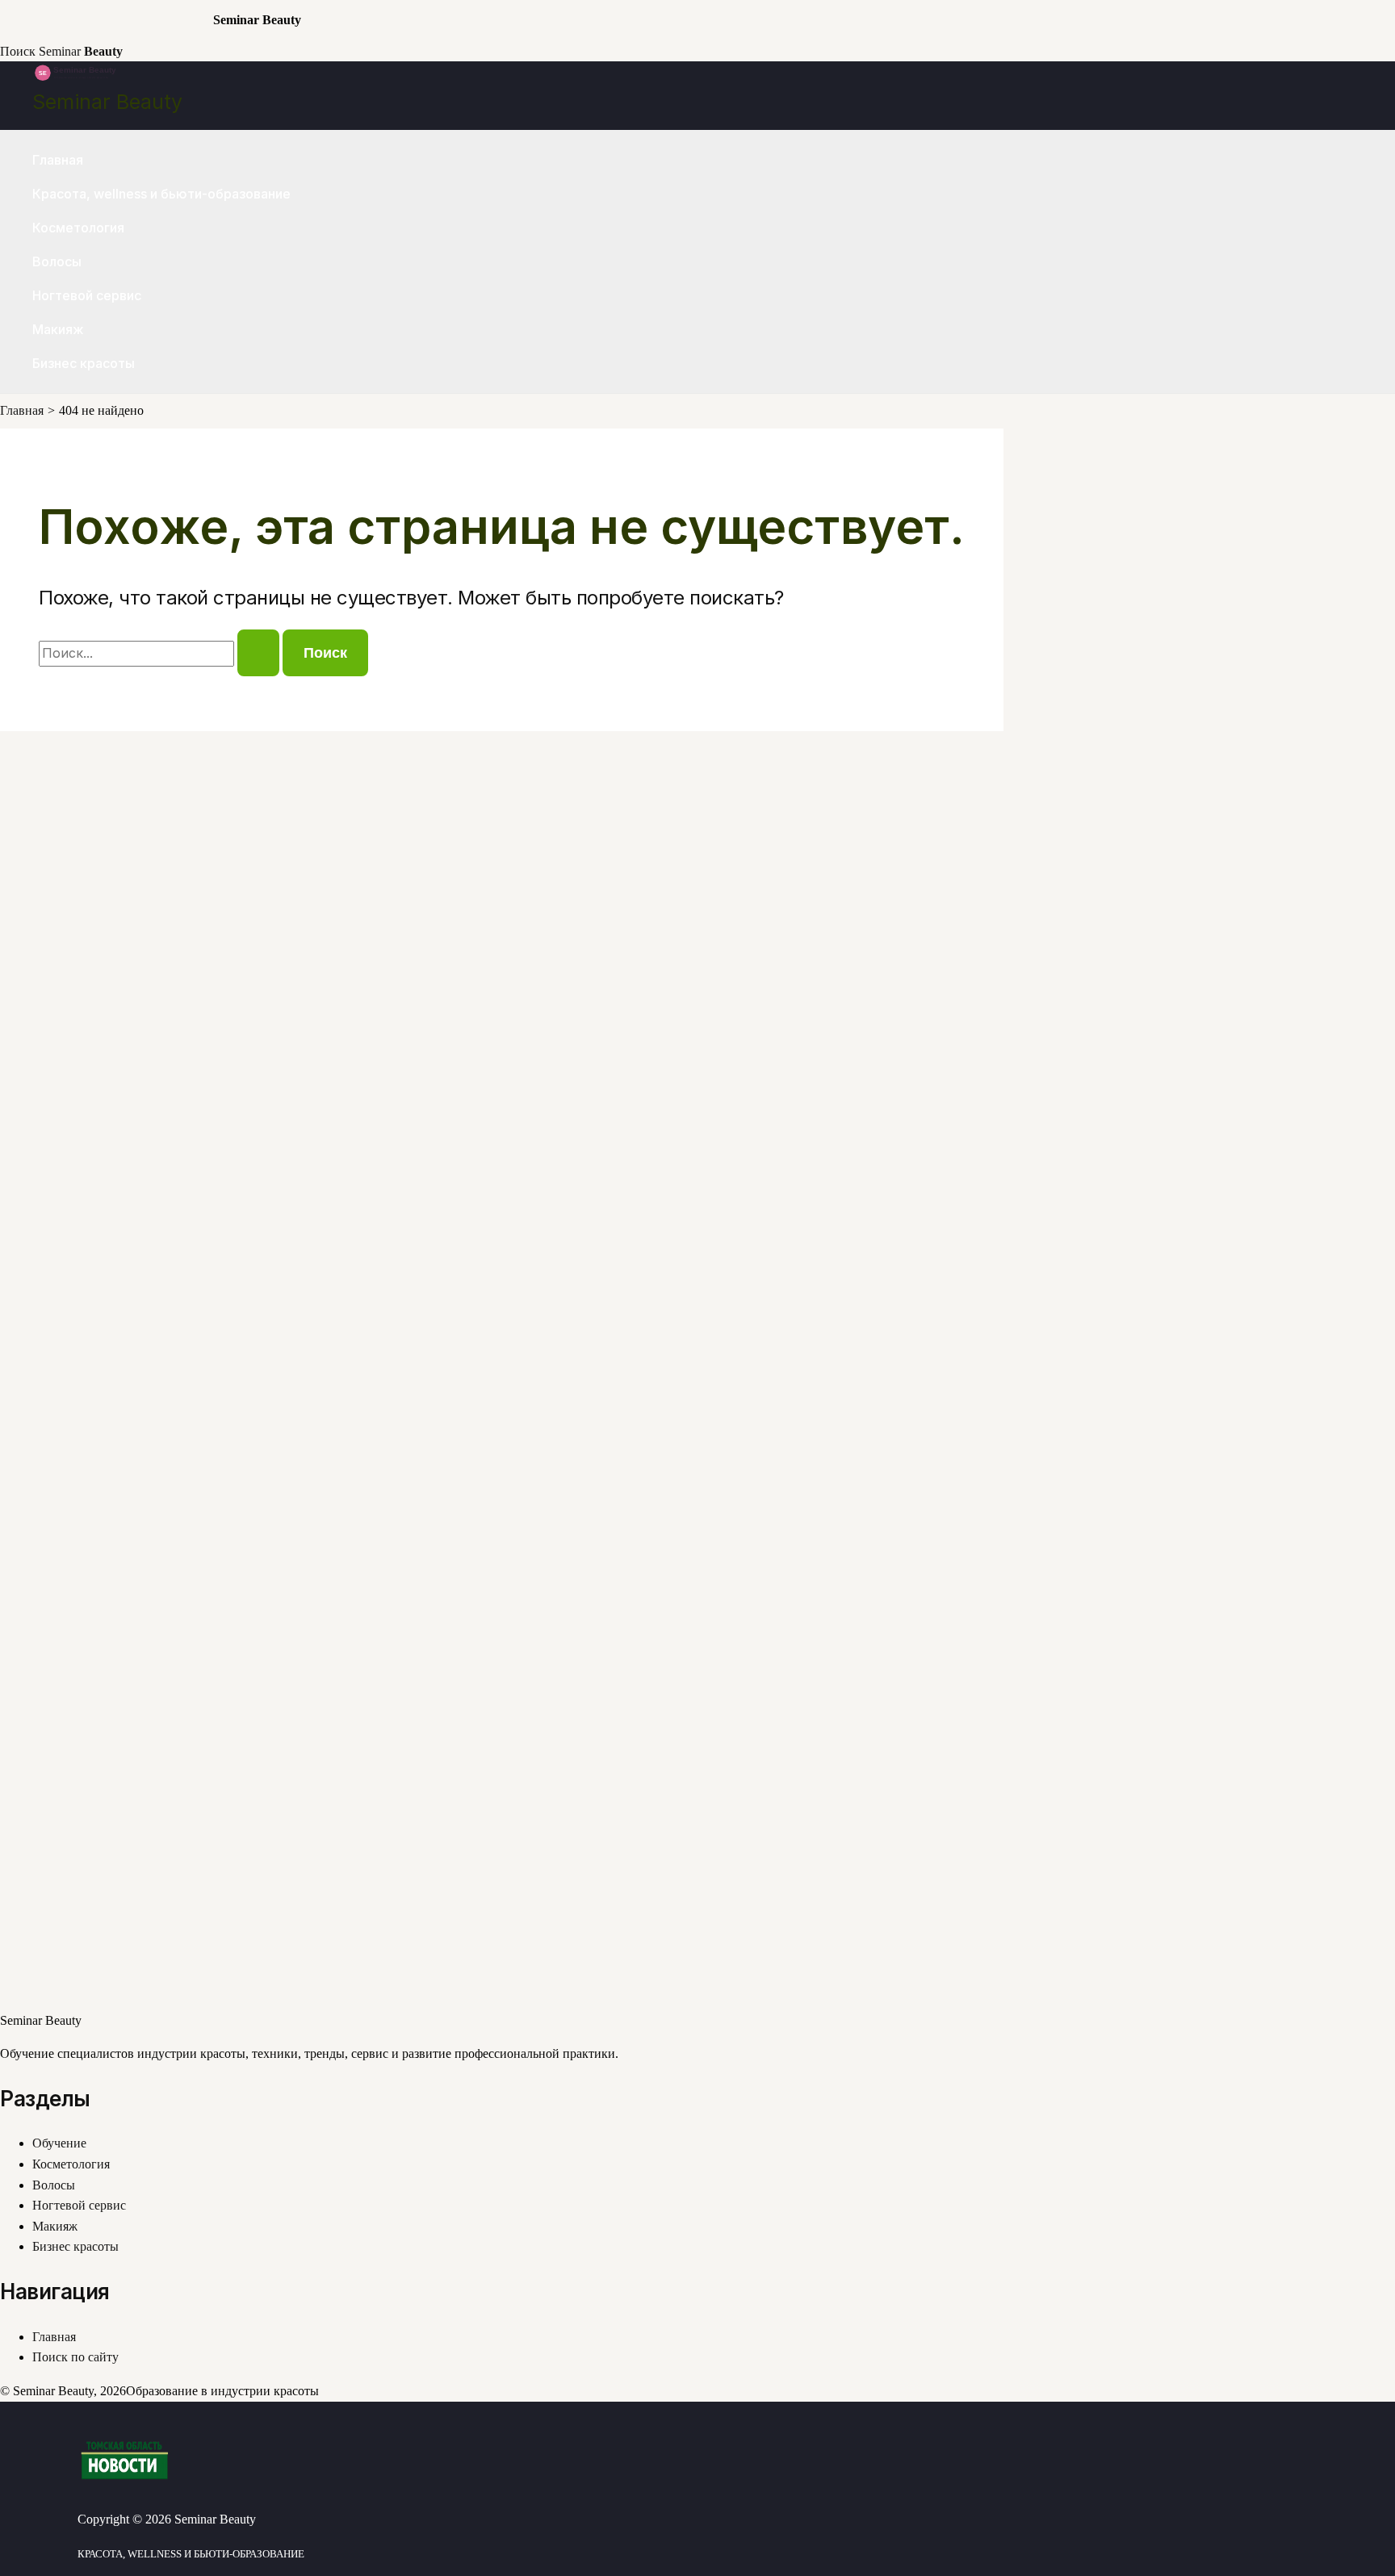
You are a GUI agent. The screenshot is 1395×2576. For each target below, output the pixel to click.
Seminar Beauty (107, 102)
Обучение (59, 2143)
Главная (58, 160)
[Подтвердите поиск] (258, 653)
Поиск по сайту (75, 2357)
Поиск (18, 51)
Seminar (81, 51)
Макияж (58, 329)
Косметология (78, 228)
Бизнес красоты (84, 363)
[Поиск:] (161, 653)
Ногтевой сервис (87, 295)
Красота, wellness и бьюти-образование (161, 194)
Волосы (57, 261)
